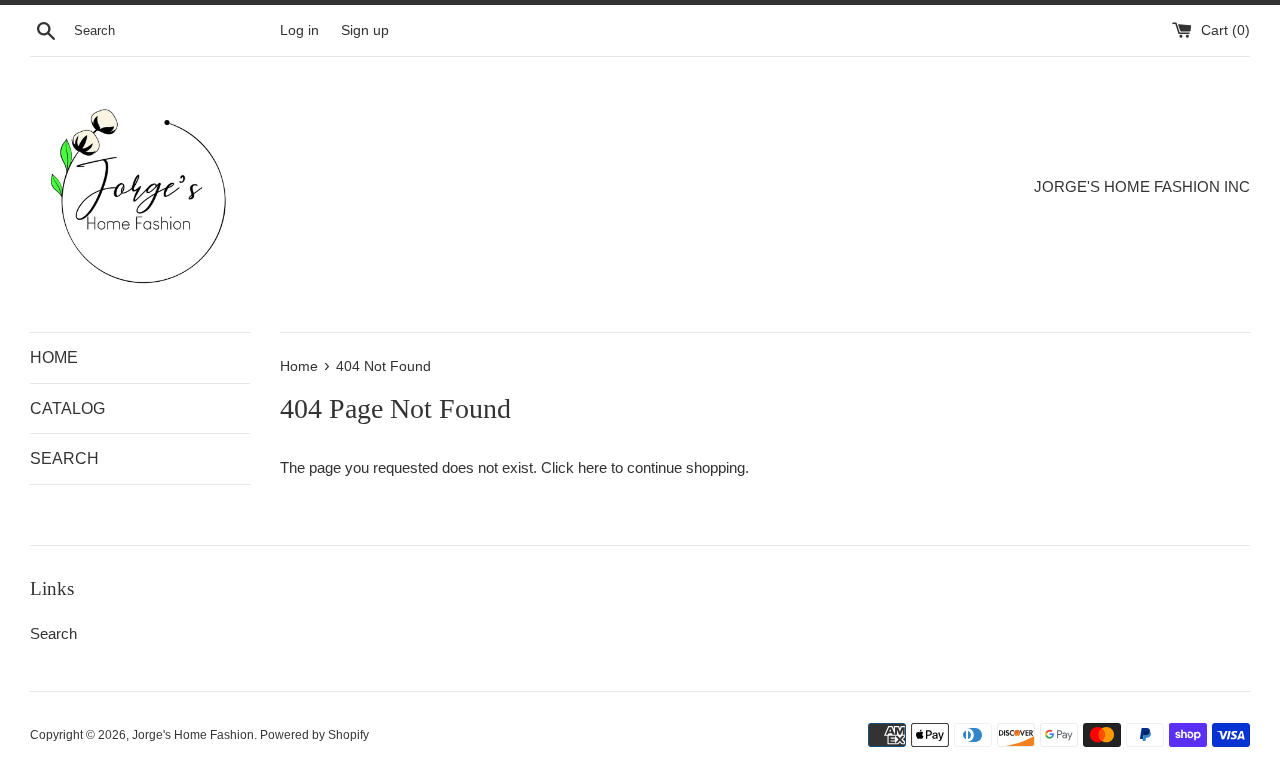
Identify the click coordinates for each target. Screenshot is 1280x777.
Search (53, 633)
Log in (299, 30)
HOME (54, 357)
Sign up (365, 30)
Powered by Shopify (314, 735)
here (592, 467)
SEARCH (64, 458)
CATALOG (67, 408)
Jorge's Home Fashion (193, 735)
